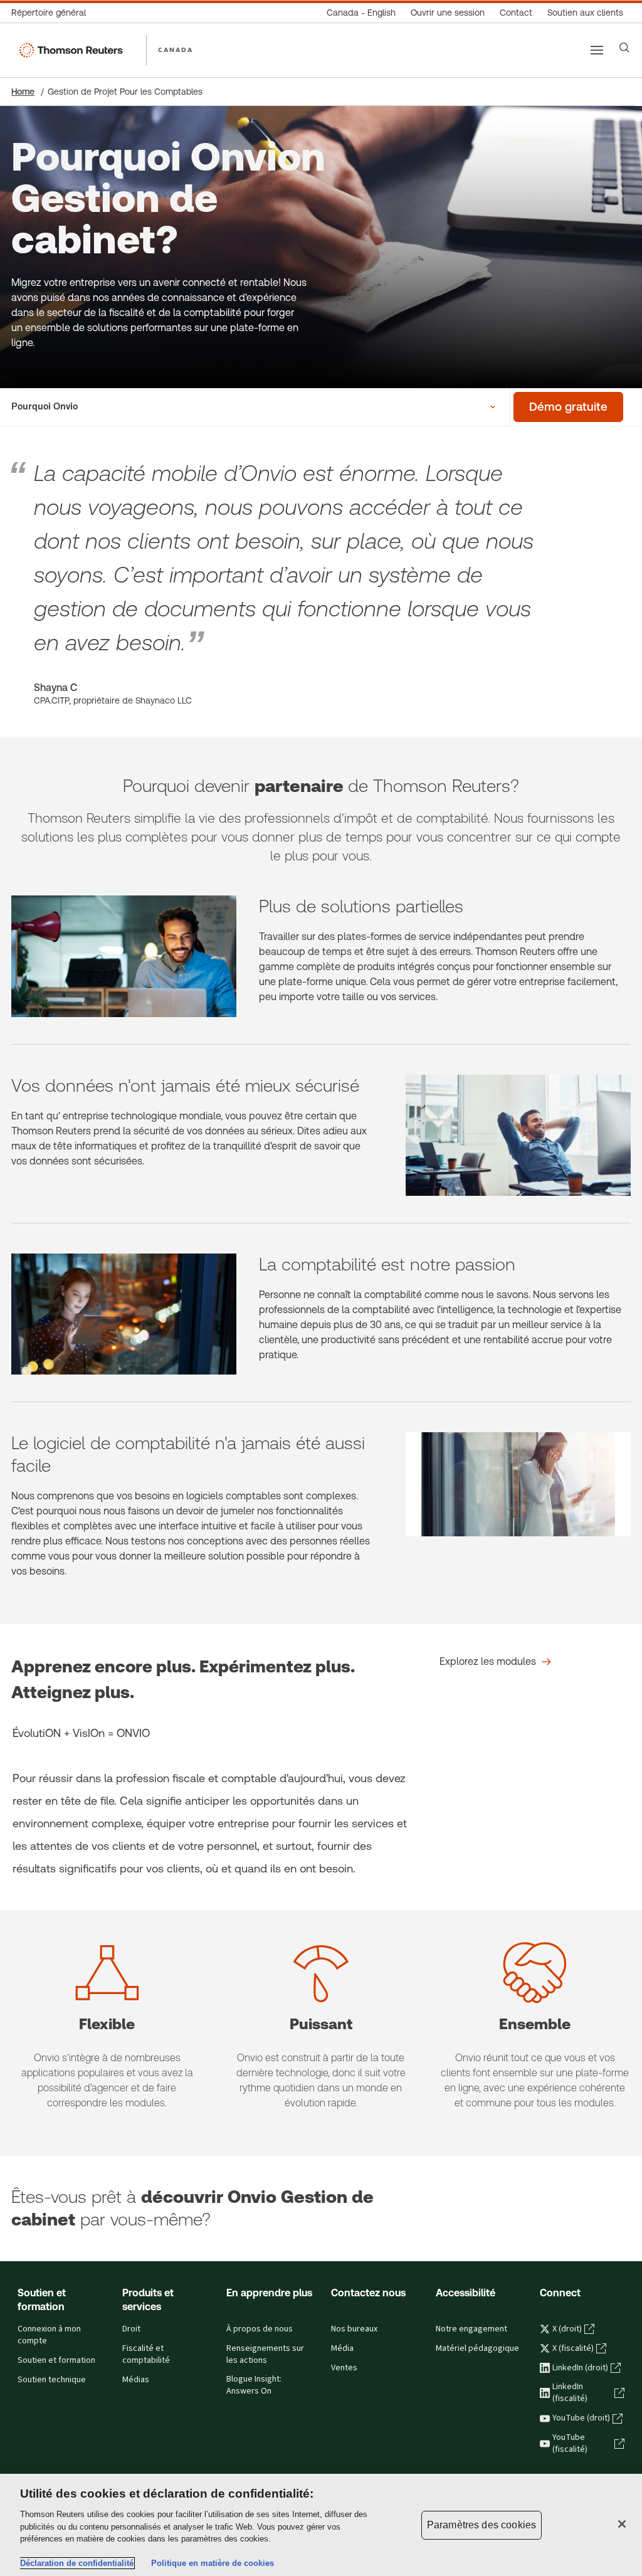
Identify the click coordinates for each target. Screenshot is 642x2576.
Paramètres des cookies (482, 2525)
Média (342, 2348)
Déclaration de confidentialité (77, 2563)
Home (23, 92)
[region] (321, 2525)
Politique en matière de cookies (213, 2563)
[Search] (624, 48)
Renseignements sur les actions (265, 2354)
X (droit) (567, 2329)
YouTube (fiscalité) (570, 2443)
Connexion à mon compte (49, 2335)
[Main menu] (597, 50)
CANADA (176, 50)
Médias (136, 2380)
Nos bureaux (354, 2329)
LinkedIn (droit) (580, 2368)
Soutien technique (52, 2380)
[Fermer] (622, 2524)
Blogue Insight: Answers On (254, 2385)
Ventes (344, 2368)
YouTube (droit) (581, 2418)
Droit (131, 2329)
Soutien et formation (56, 2360)
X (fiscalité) (573, 2348)
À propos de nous (260, 2329)
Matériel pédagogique (477, 2348)
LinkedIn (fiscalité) (570, 2393)
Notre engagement (471, 2329)
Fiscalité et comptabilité (146, 2354)
